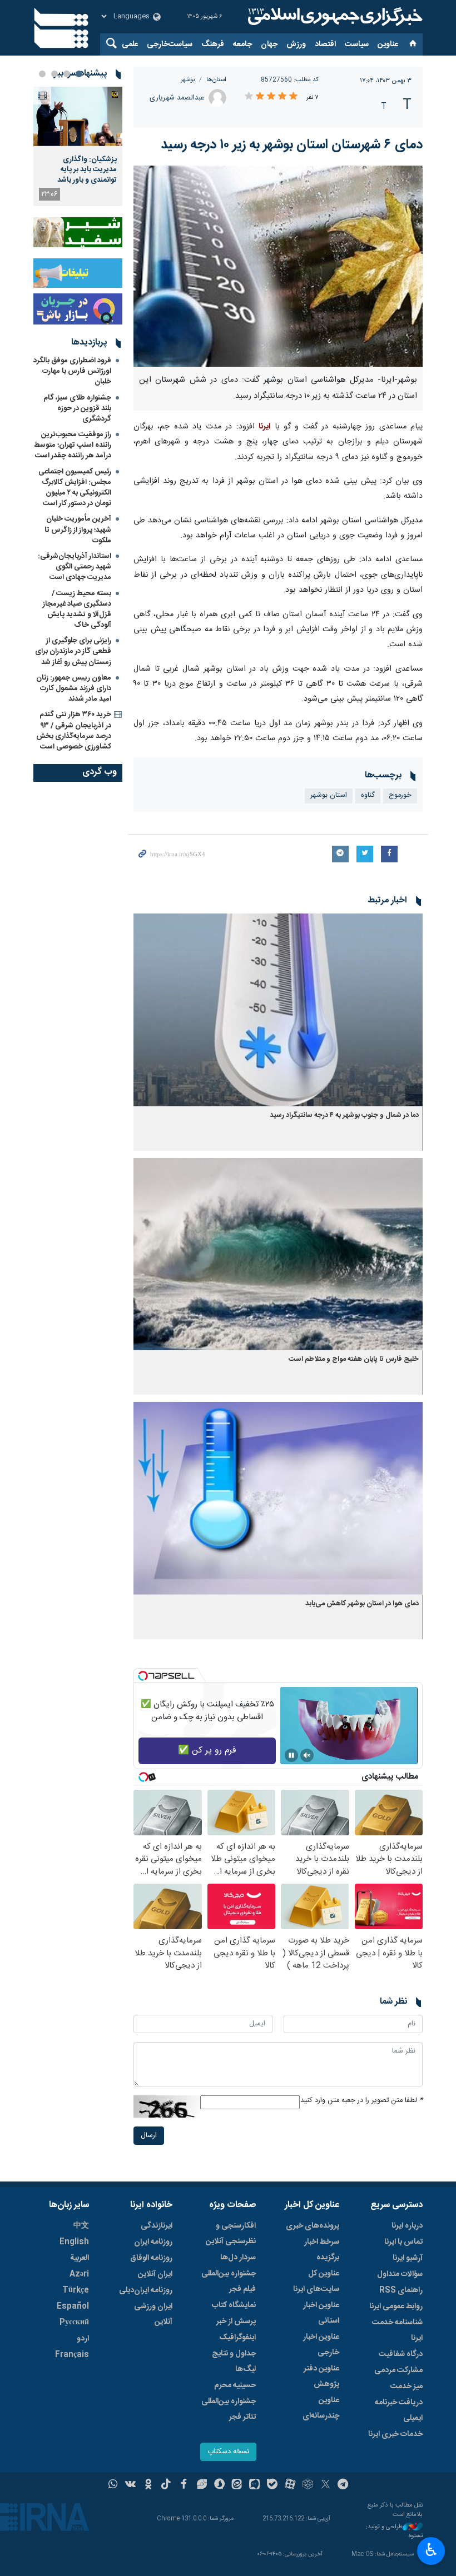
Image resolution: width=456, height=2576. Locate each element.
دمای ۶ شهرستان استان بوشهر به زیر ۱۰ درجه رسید (292, 145)
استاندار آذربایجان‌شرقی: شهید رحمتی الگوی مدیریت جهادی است (75, 567)
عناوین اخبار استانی (321, 2313)
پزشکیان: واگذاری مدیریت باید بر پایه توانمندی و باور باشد (87, 170)
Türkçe (76, 2290)
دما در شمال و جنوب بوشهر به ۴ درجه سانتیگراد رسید (344, 1115)
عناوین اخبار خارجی (321, 2345)
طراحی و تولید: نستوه (394, 2532)
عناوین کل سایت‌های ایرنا (316, 2282)
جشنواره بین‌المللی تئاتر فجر (229, 2409)
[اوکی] (148, 2485)
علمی (130, 44)
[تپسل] (143, 1676)
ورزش (296, 44)
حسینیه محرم (235, 2385)
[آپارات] (290, 2485)
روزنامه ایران (153, 2242)
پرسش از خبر (236, 2322)
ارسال (149, 2136)
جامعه (242, 44)
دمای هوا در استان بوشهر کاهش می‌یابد (362, 1604)
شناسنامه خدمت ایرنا (397, 2330)
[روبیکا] (308, 2485)
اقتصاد (325, 44)
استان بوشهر (329, 795)
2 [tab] (67, 74)
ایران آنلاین (155, 2274)
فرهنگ (213, 44)
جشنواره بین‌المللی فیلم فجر (229, 2282)
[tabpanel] (78, 146)
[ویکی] (130, 2485)
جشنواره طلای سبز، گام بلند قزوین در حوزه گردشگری (77, 408)
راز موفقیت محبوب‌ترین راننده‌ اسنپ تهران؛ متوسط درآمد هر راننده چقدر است (73, 445)
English (74, 2242)
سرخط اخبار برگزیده (322, 2250)
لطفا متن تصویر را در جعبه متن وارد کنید (361, 2101)
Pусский (74, 2323)
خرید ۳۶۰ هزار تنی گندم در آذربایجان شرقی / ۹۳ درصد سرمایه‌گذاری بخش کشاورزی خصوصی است (74, 731)
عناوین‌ (388, 44)
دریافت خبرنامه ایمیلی (399, 2410)
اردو (83, 2339)
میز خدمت (407, 2387)
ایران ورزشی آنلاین (153, 2314)
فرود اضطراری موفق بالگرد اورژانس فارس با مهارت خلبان (72, 371)
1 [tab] (79, 74)
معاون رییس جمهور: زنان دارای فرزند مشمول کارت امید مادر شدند (74, 688)
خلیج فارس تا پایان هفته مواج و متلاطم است (354, 1359)
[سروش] (219, 2485)
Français (72, 2355)
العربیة (80, 2258)
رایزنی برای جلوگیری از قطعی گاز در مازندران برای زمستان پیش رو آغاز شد (73, 651)
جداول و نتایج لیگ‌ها (234, 2362)
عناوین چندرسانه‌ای (321, 2408)
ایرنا (334, 17)
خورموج (400, 795)
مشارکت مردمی (398, 2370)
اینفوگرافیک (237, 2338)
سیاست (357, 44)
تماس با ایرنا (403, 2242)
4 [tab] (42, 74)
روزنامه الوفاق (151, 2258)
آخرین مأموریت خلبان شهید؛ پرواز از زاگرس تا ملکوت (78, 530)
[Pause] (291, 1755)
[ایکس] (326, 2485)
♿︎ (431, 2550)
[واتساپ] (113, 2485)
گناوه (368, 795)
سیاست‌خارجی (170, 44)
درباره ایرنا (407, 2226)
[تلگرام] (343, 2485)
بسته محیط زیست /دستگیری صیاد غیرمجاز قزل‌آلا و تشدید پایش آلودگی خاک (77, 610)
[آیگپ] (254, 2485)
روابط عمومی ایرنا (396, 2307)
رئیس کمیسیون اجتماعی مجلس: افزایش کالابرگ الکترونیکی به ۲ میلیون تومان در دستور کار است (75, 488)
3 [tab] (54, 74)
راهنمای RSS (401, 2290)
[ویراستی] (202, 2485)
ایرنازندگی (157, 2226)
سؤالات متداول (400, 2274)
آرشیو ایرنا (408, 2258)
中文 (81, 2226)
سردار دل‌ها (238, 2258)
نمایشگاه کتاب (234, 2305)
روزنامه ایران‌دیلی (146, 2290)
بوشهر (188, 80)
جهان (269, 44)
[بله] (272, 2485)
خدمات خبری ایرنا (395, 2434)
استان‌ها (216, 80)
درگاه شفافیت (401, 2354)
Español (73, 2307)
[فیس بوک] (184, 2485)
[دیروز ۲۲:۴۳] (78, 116)
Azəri (79, 2274)
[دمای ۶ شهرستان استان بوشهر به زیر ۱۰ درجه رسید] (278, 266)
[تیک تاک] (166, 2485)
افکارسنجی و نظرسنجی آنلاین (231, 2234)
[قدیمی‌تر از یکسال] (278, 1010)
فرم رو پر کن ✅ (207, 1751)
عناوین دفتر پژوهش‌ (321, 2377)
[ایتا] (237, 2485)
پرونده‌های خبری (313, 2226)
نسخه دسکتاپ (228, 2452)
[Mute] (307, 1755)
